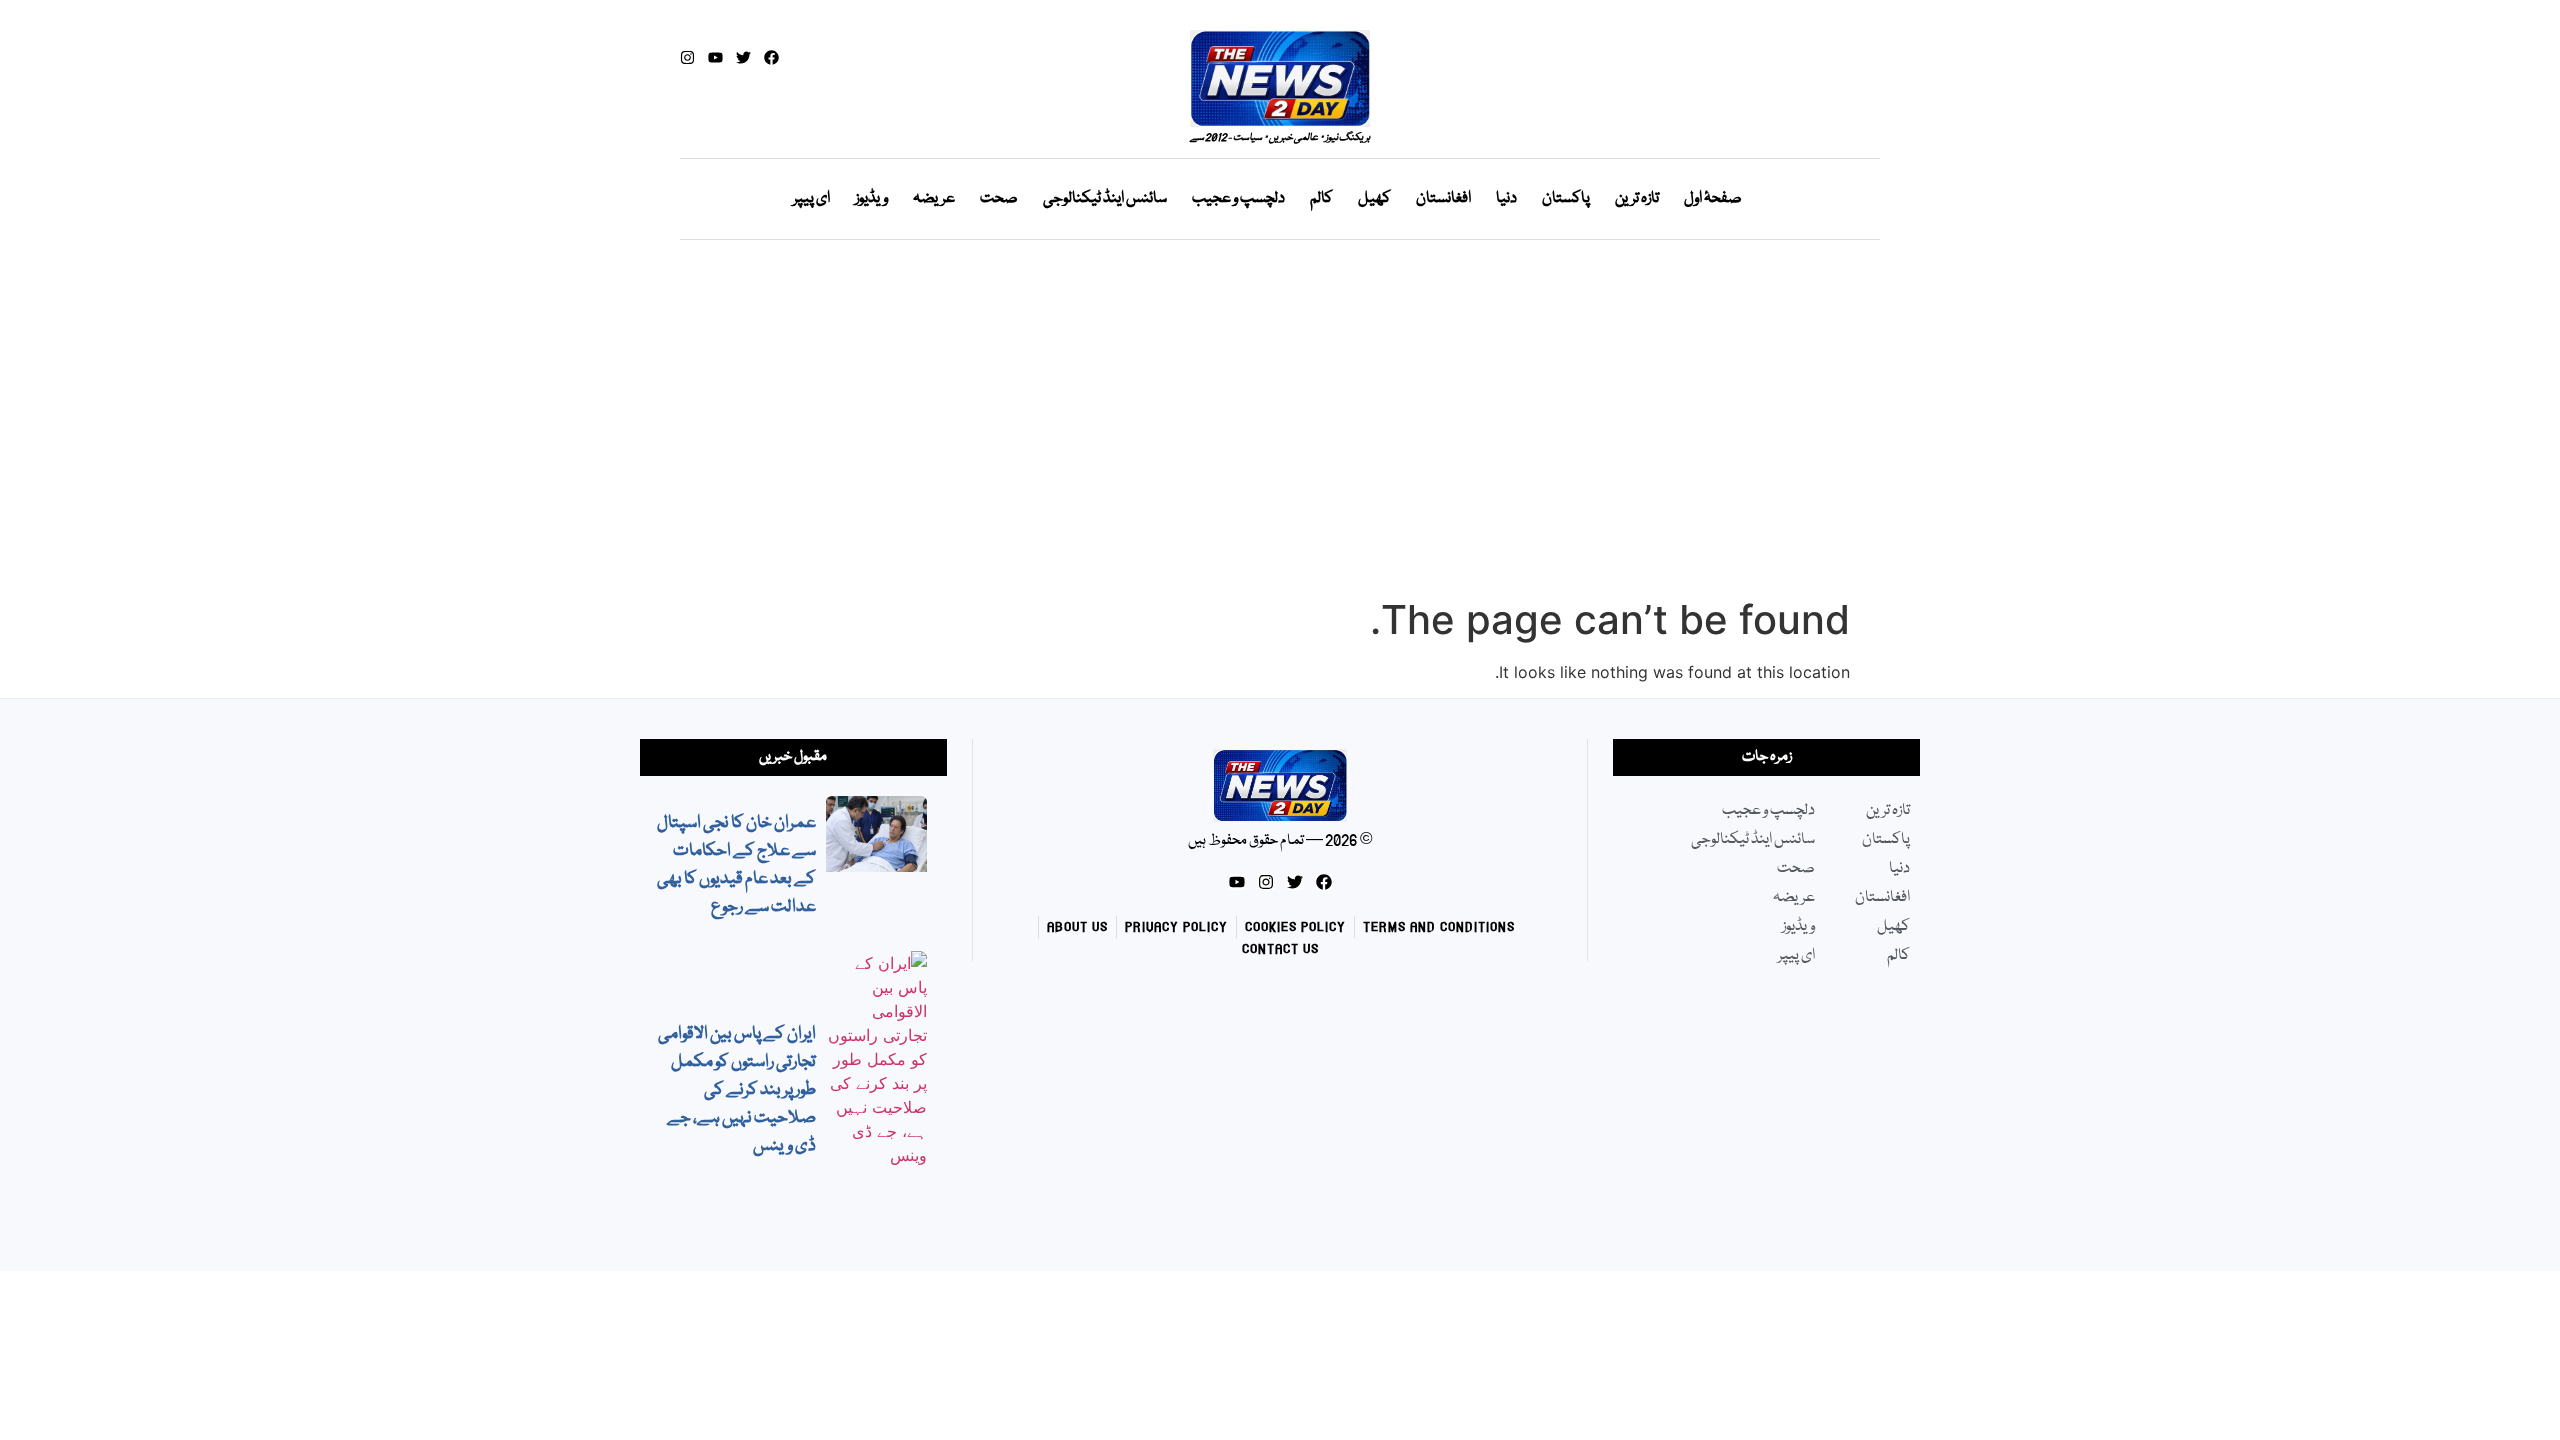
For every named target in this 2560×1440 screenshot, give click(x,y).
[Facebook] (771, 57)
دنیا (1506, 199)
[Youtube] (715, 57)
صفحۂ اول (1713, 199)
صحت (999, 199)
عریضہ (934, 199)
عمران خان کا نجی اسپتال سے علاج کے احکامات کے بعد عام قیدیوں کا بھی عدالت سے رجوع (736, 865)
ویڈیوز (871, 199)
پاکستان (1566, 199)
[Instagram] (687, 57)
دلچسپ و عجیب (1238, 199)
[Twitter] (743, 57)
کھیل (1374, 199)
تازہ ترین (1637, 199)
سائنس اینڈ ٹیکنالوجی (1105, 199)
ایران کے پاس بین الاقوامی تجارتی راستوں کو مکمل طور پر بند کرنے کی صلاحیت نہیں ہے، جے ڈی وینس (737, 1090)
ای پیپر (811, 199)
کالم (1321, 199)
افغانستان (1443, 199)
